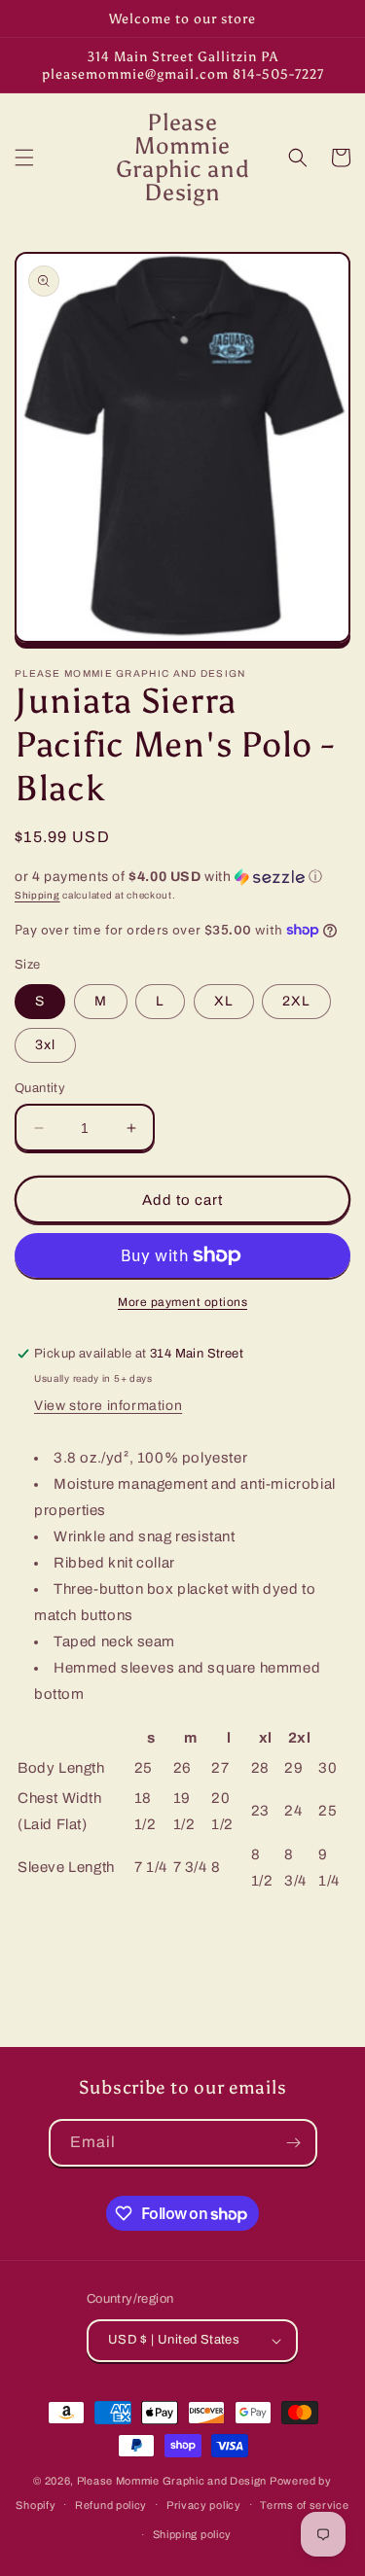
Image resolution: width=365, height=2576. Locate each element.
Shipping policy (193, 2534)
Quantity (40, 1088)
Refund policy (111, 2505)
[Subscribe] (294, 2143)
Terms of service (304, 2505)
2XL (296, 1001)
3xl (45, 1045)
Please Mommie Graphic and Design (173, 2481)
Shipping (37, 895)
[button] (24, 158)
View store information (108, 1406)
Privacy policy (204, 2505)
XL (224, 1001)
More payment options (182, 1302)
